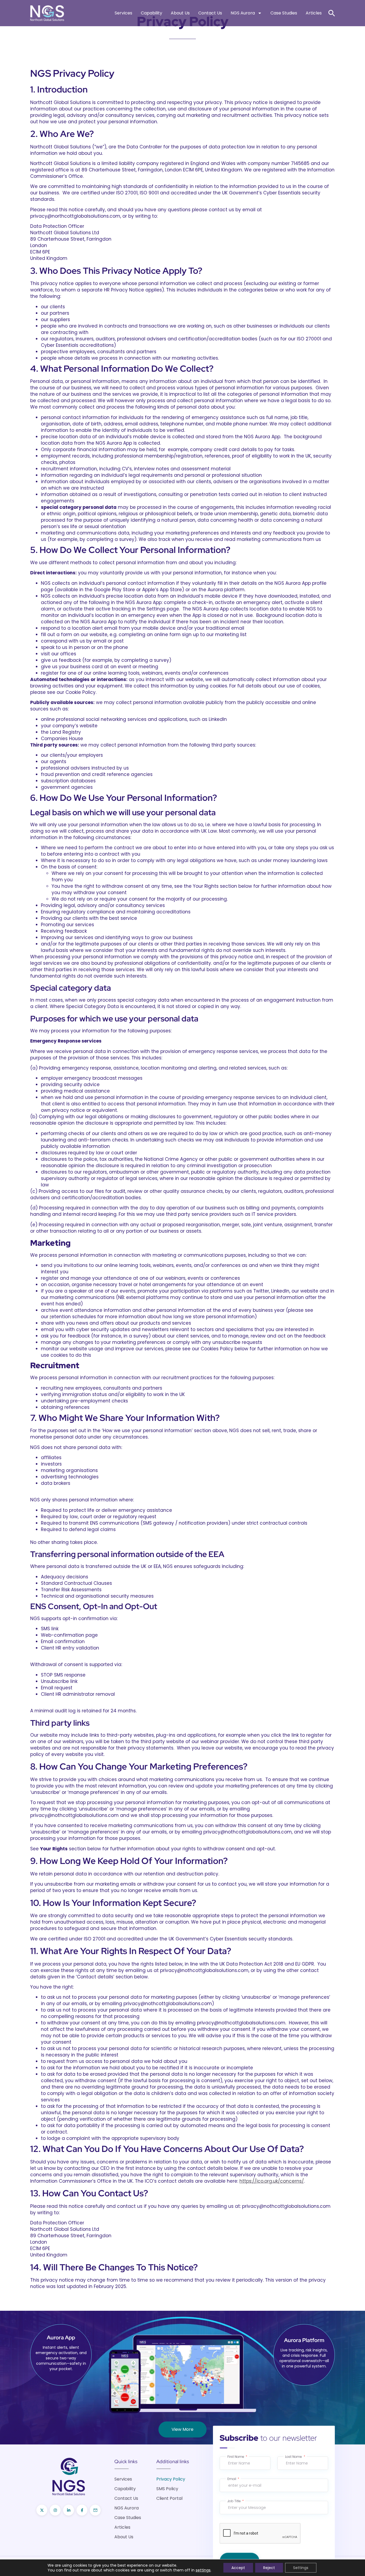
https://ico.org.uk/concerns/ (272, 2181)
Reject (269, 2568)
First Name (236, 2457)
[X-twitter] (42, 2510)
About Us (180, 13)
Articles (314, 13)
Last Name (294, 2457)
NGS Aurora (243, 13)
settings (203, 2570)
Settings (301, 2568)
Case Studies (284, 13)
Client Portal (169, 2498)
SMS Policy (167, 2489)
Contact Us (210, 13)
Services (123, 13)
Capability (152, 13)
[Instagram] (55, 2510)
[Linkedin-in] (69, 2510)
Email (232, 2479)
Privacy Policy (171, 2479)
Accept (238, 2568)
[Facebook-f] (82, 2510)
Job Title (234, 2501)
